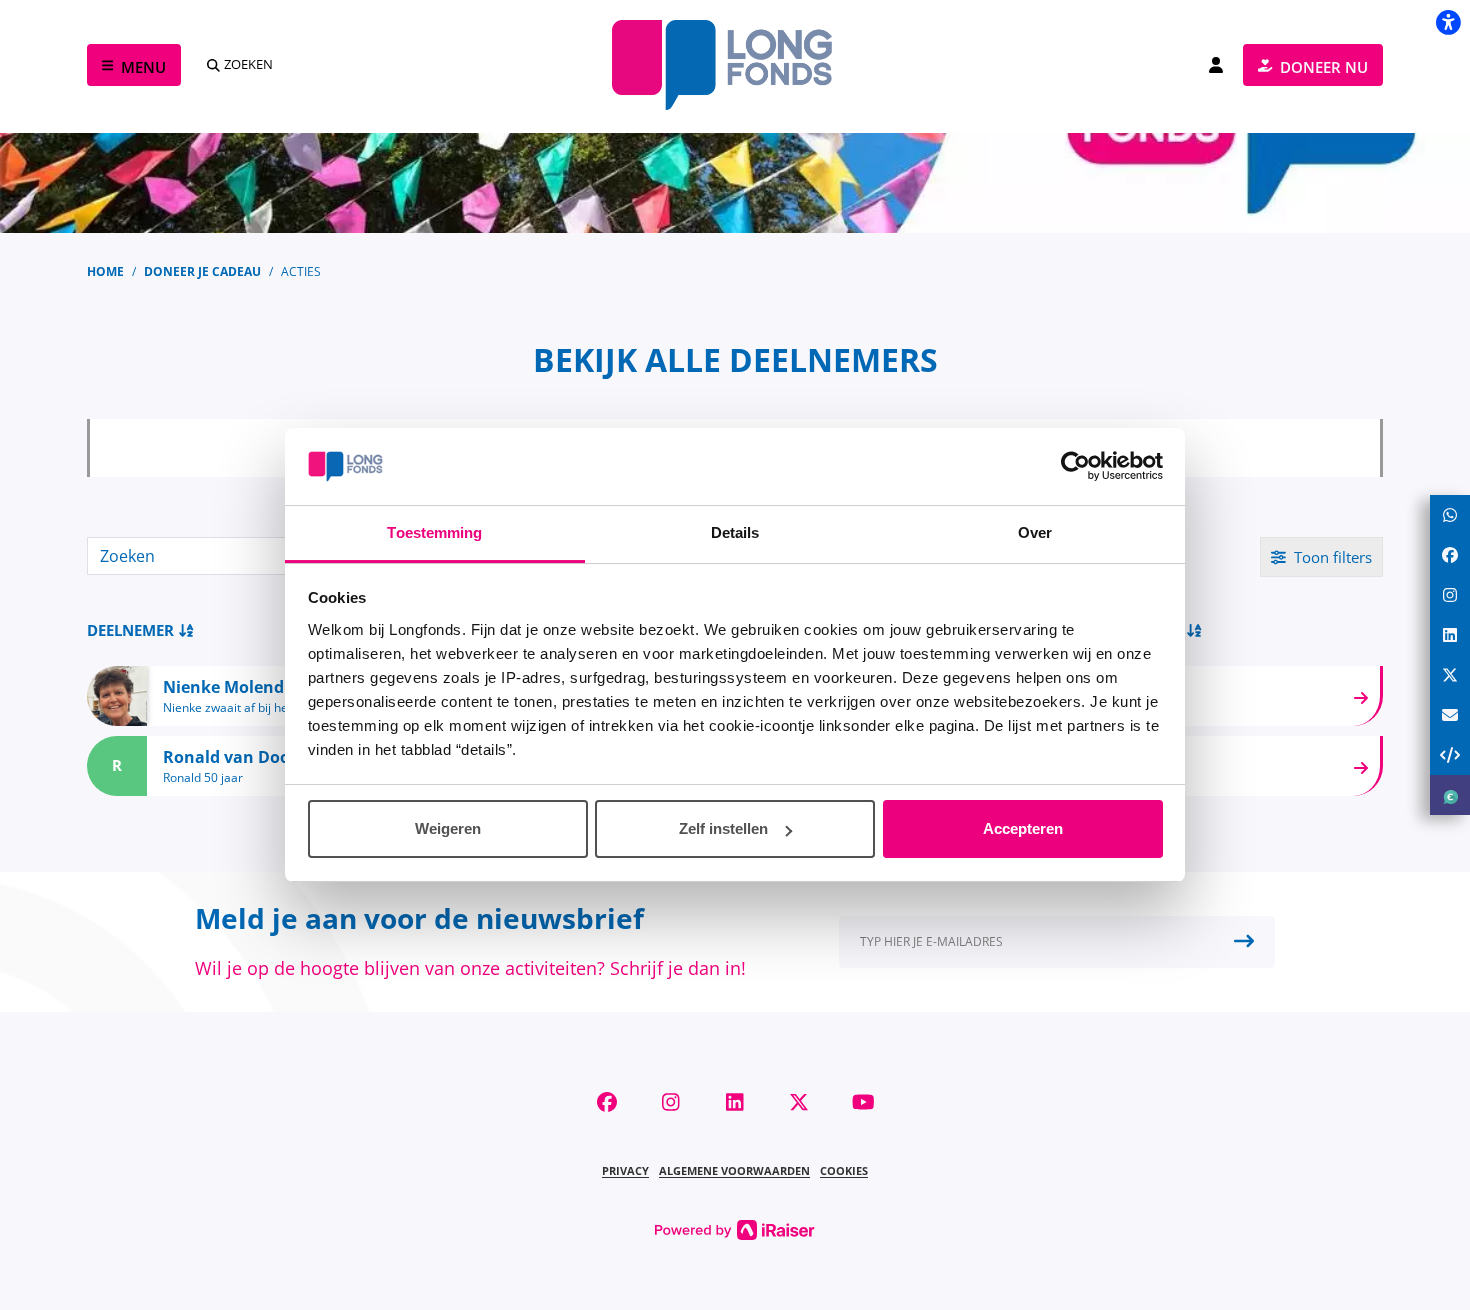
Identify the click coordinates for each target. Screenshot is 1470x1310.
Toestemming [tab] (434, 532)
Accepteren (1023, 828)
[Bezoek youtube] (863, 1102)
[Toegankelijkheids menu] (1448, 22)
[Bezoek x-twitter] (799, 1102)
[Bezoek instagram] (671, 1102)
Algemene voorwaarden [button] (734, 1170)
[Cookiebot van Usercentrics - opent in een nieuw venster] (1075, 467)
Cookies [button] (844, 1170)
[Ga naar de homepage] (734, 65)
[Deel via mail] (1450, 715)
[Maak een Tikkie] (1450, 795)
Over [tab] (1035, 532)
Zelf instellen (723, 828)
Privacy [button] (625, 1170)
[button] (1057, 942)
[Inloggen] (1216, 65)
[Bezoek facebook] (607, 1102)
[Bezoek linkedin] (735, 1102)
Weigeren (448, 828)
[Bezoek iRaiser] (735, 1228)
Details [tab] (735, 532)
